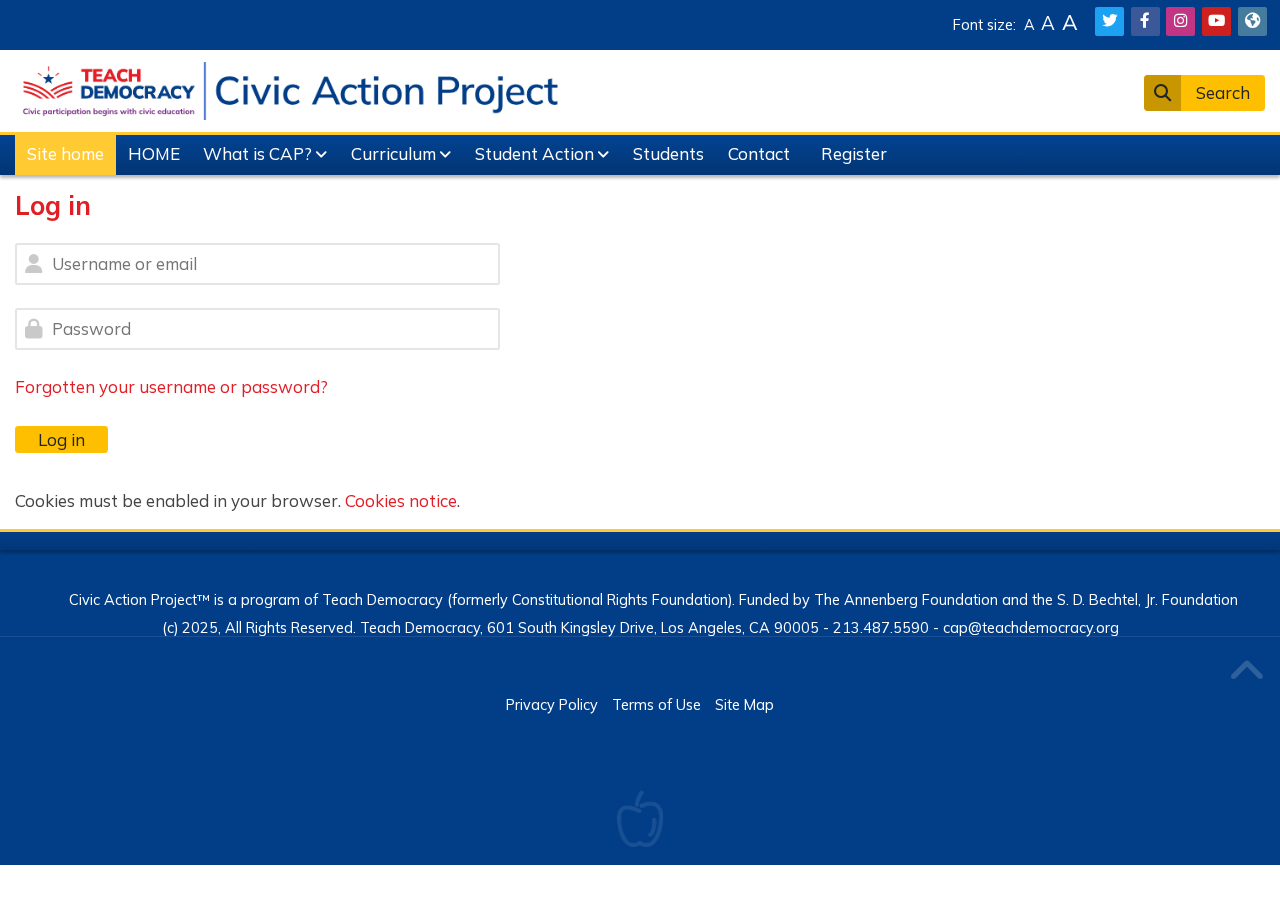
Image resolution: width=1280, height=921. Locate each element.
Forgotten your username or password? (171, 386)
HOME (154, 153)
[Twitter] (1109, 21)
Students (668, 153)
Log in (61, 439)
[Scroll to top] (1246, 672)
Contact (759, 153)
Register (854, 153)
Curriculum (393, 153)
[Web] (1252, 21)
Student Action (534, 153)
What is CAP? (257, 153)
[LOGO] (290, 88)
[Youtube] (1216, 21)
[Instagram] (1180, 21)
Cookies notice (401, 500)
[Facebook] (1145, 21)
